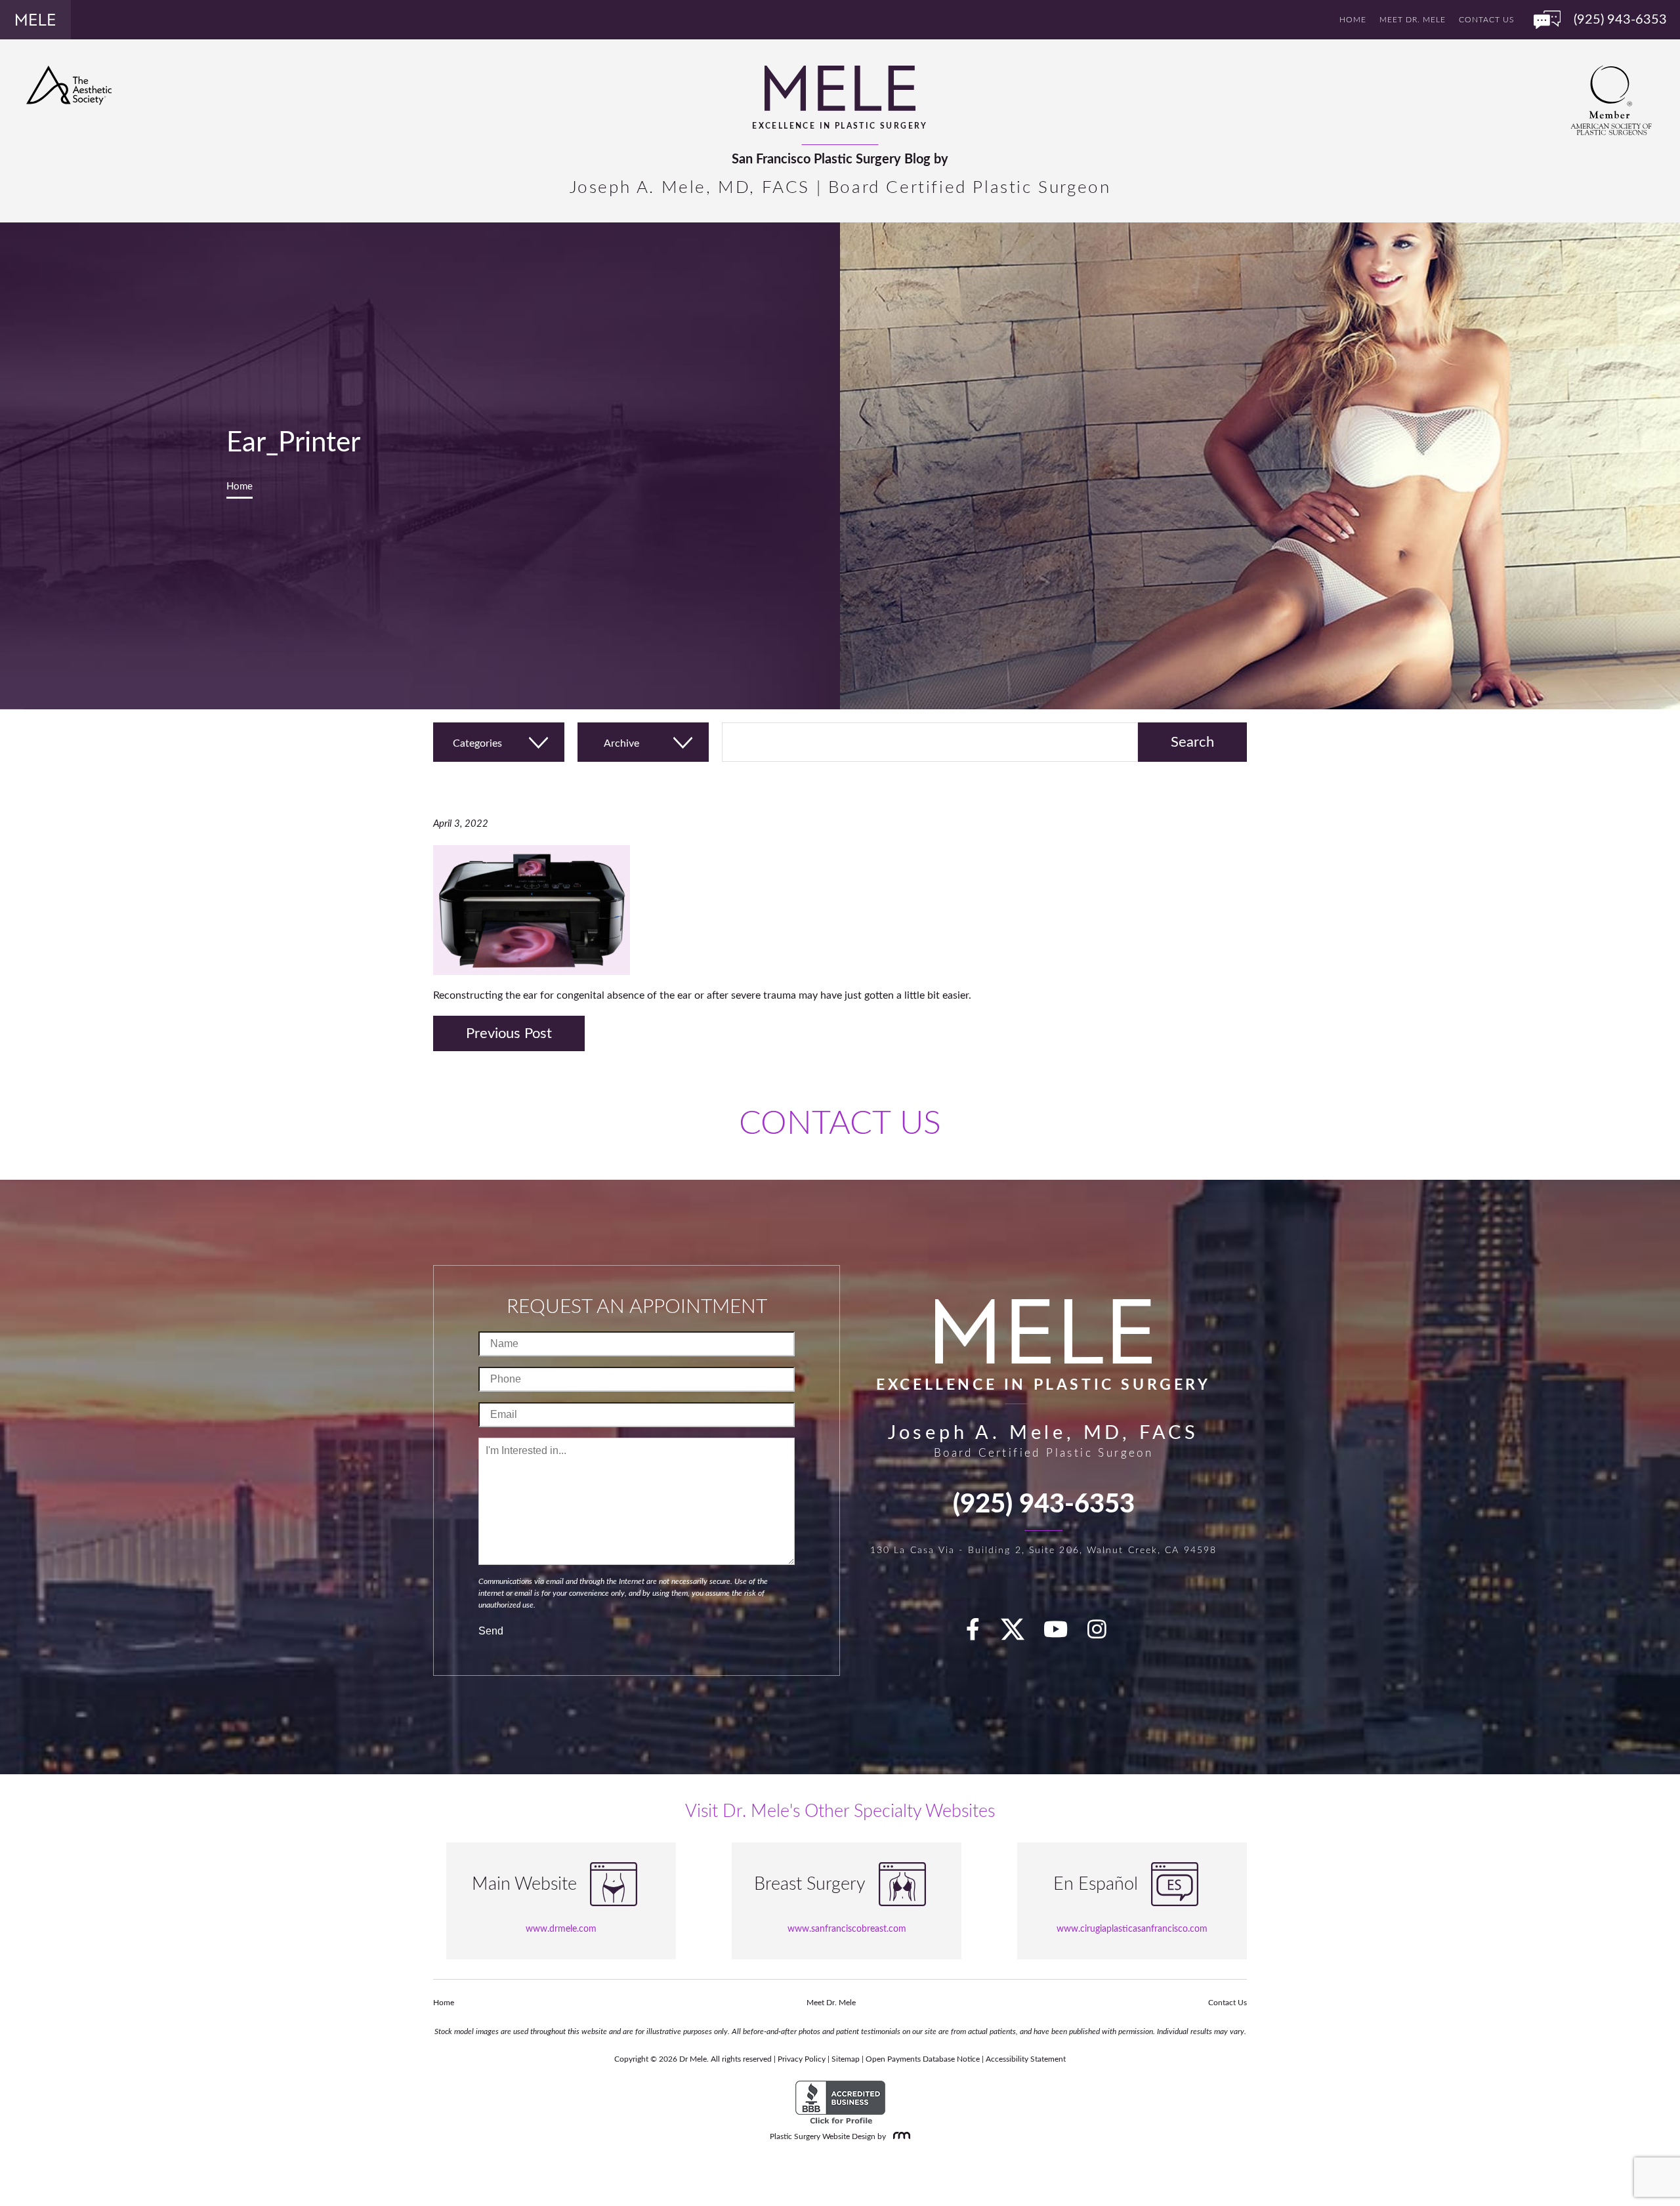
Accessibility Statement (1026, 2059)
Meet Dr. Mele (1413, 20)
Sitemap (846, 2059)
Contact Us (1486, 20)
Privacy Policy (802, 2059)
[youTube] (1063, 1634)
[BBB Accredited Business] (840, 2103)
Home (1353, 20)
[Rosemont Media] (899, 2136)
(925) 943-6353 (1044, 1505)
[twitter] (1019, 1634)
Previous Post (509, 1033)
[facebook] (980, 1634)
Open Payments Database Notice (923, 2059)
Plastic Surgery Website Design (823, 2136)
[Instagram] (1104, 1634)
